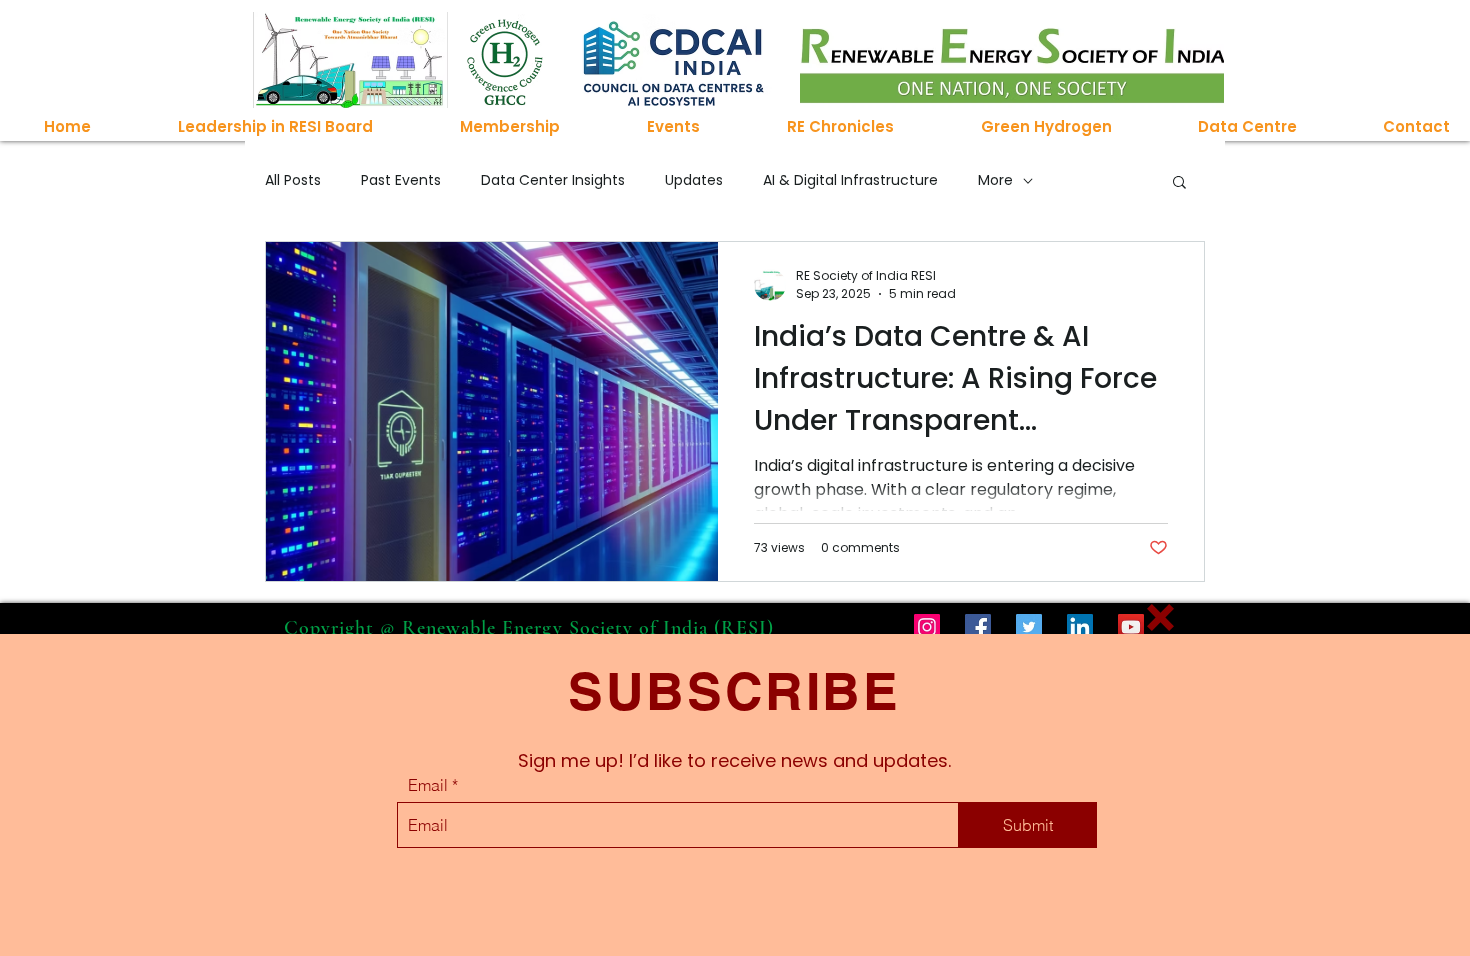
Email (428, 785)
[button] (1160, 617)
